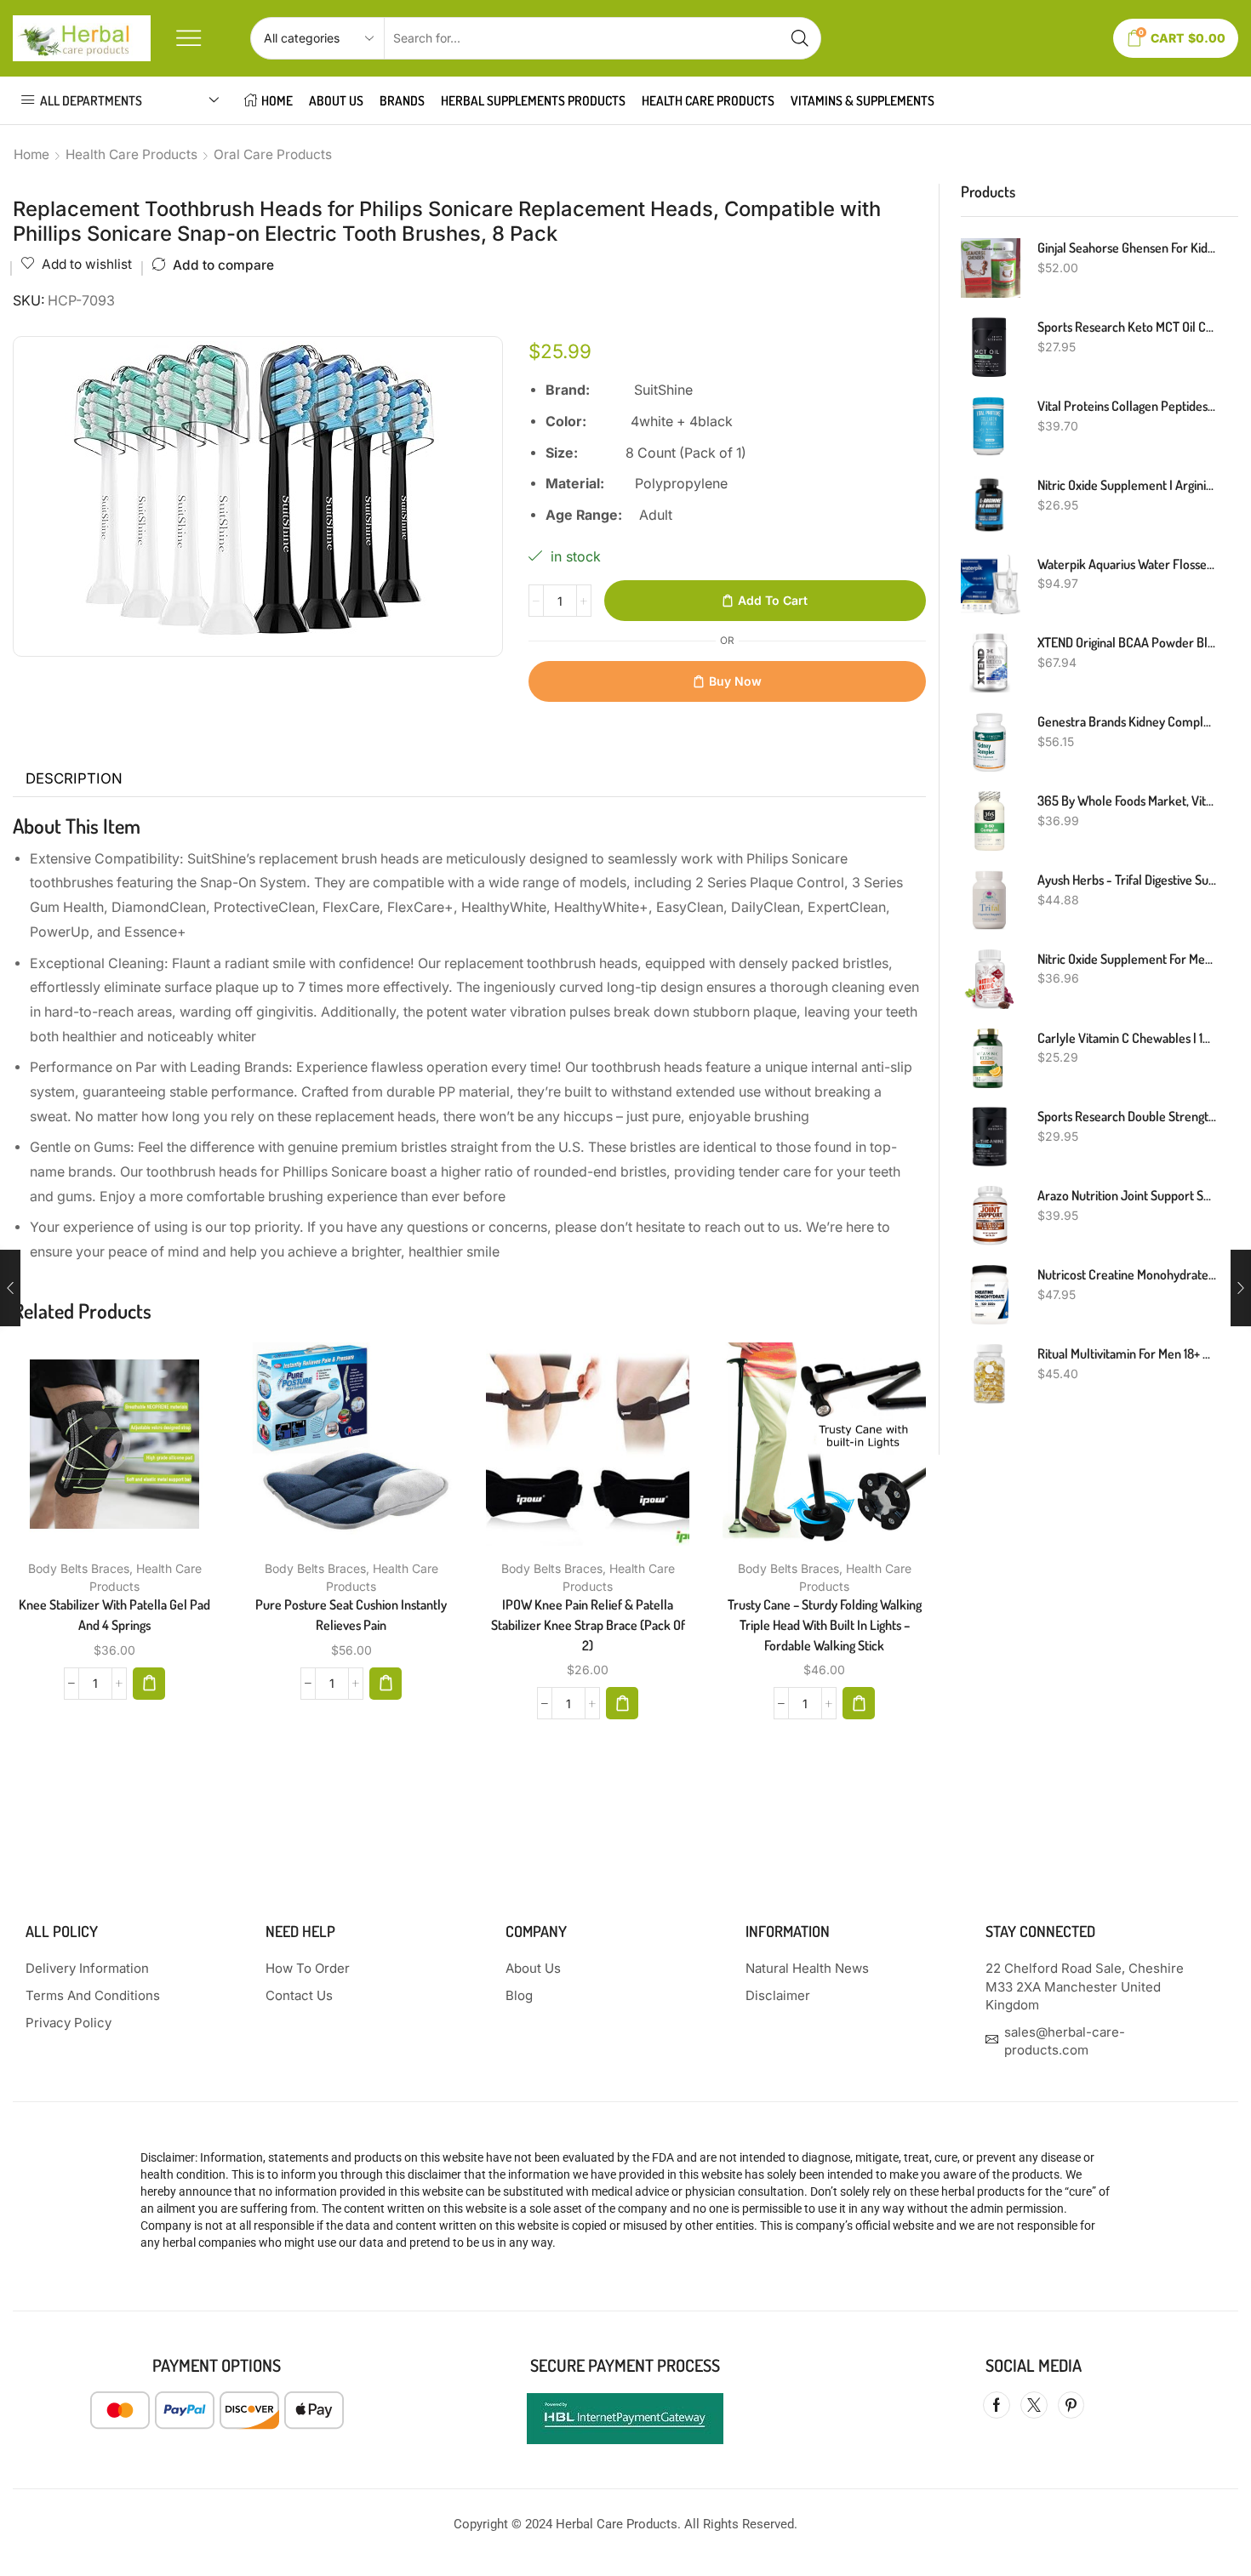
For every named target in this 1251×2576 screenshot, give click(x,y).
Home (31, 154)
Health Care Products (131, 154)
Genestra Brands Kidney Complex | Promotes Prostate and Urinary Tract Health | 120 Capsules (1128, 721)
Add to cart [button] (97, 1450)
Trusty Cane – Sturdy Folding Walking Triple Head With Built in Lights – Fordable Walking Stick (825, 1625)
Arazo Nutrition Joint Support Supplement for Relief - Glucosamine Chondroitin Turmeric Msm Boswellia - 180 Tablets (1128, 1195)
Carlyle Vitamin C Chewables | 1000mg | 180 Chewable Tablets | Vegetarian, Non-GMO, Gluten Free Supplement (1128, 1038)
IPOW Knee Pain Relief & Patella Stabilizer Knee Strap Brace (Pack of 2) (588, 1625)
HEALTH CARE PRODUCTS (708, 100)
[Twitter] (1034, 2405)
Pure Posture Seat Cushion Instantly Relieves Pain (351, 1615)
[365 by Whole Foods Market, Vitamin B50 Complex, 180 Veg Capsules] (991, 821)
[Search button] (800, 38)
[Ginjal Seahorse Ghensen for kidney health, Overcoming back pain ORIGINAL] (991, 268)
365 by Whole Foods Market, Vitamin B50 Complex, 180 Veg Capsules (1128, 801)
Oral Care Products (273, 154)
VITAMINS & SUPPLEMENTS (863, 100)
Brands (402, 100)
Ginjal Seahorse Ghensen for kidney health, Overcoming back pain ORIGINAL (1128, 248)
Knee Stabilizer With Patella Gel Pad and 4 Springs (114, 1615)
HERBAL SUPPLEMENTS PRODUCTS (533, 100)
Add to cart (773, 600)
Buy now (735, 681)
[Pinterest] (1071, 2405)
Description (74, 778)
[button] (149, 1684)
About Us (336, 100)
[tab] (74, 779)
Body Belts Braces (79, 1568)
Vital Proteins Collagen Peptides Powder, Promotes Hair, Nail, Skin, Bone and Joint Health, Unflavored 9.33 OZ (1128, 406)
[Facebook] (997, 2405)
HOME (277, 100)
